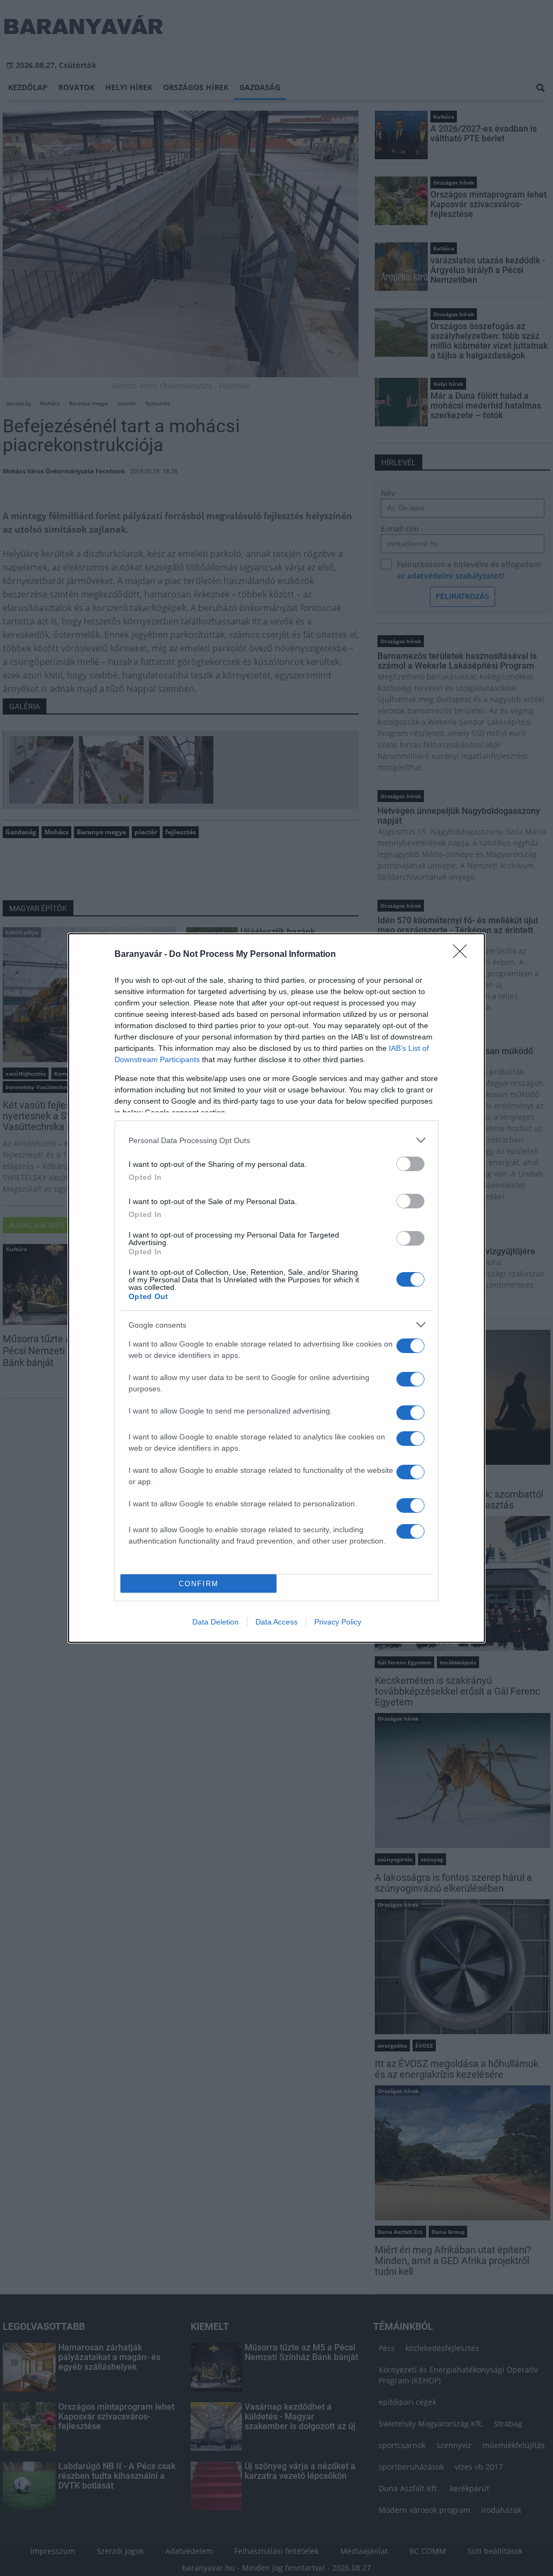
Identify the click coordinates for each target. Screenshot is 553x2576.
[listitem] (276, 1140)
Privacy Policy (338, 1622)
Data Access (276, 1622)
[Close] (463, 955)
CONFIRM (199, 1584)
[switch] (410, 1164)
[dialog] (276, 1288)
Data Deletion (215, 1622)
